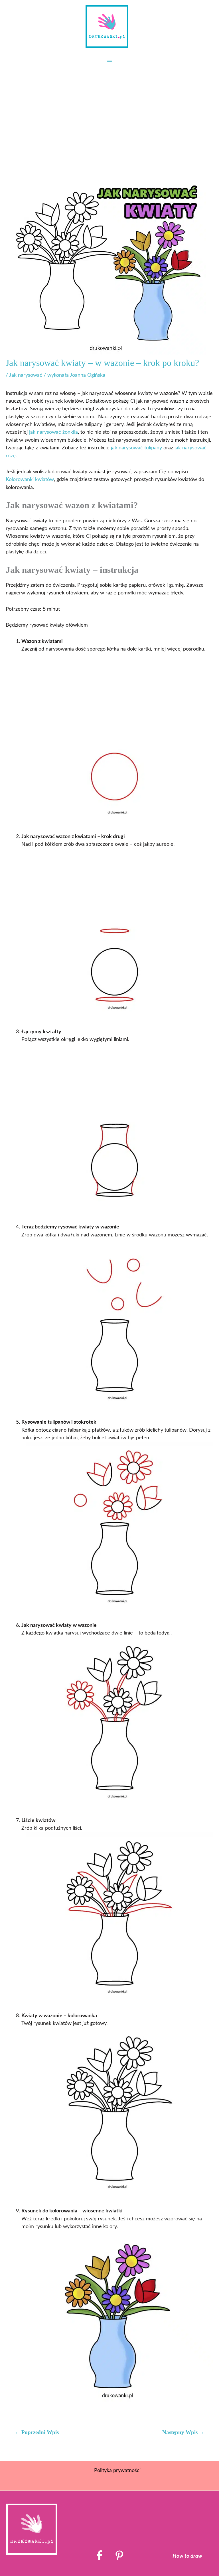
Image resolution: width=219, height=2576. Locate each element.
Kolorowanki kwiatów (30, 479)
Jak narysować (26, 375)
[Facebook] (99, 2555)
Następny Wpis (183, 2432)
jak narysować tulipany (136, 448)
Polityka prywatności (117, 2470)
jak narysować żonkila (53, 432)
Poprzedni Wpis (37, 2432)
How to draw (187, 2556)
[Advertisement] (109, 113)
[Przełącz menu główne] (109, 62)
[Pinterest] (119, 2555)
